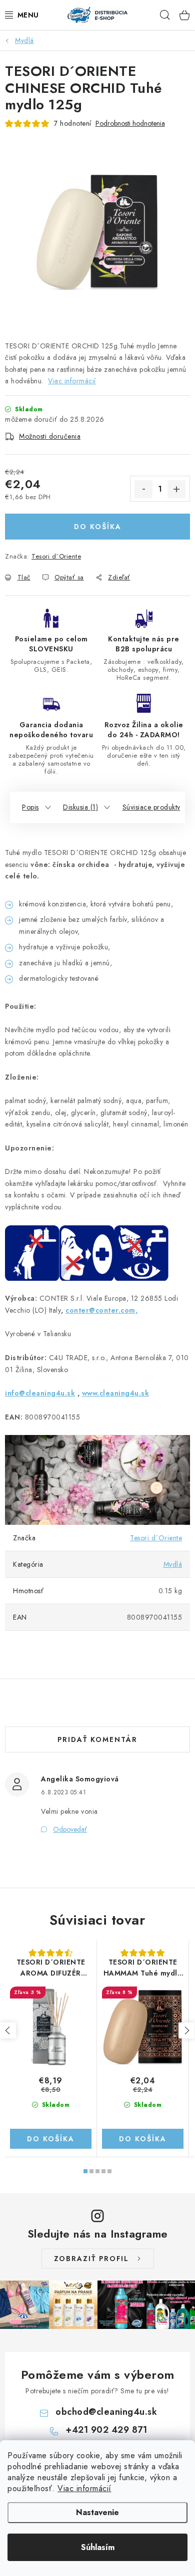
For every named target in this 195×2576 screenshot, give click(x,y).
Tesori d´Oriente (56, 556)
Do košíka (98, 527)
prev (8, 2030)
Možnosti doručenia (50, 436)
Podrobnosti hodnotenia (130, 124)
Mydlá (173, 1564)
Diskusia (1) (80, 807)
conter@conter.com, (101, 1310)
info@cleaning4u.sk (40, 1393)
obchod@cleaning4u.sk (106, 2412)
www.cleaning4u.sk (116, 1393)
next (186, 2030)
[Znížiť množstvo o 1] (143, 489)
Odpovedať (70, 1829)
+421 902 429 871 (106, 2430)
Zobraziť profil (91, 2259)
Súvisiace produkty (151, 807)
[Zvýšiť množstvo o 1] (176, 489)
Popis (30, 807)
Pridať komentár (97, 1739)
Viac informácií (84, 2488)
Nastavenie (97, 2512)
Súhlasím (98, 2547)
